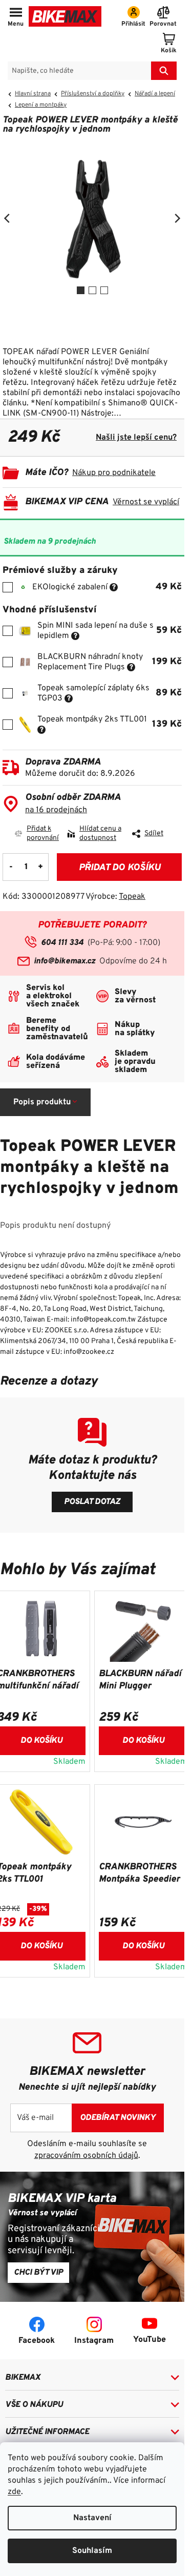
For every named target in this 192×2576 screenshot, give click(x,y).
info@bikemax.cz (65, 961)
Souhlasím (92, 2551)
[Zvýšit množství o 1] (40, 867)
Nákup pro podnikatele (114, 473)
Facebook (37, 2341)
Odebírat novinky (118, 2118)
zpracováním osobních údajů (86, 2156)
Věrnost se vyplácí (146, 502)
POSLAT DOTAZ (92, 1502)
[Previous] (8, 218)
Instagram (94, 2341)
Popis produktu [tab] (42, 1102)
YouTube (150, 2340)
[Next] (177, 218)
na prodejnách (56, 810)
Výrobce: (115, 897)
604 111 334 (62, 943)
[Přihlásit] (133, 17)
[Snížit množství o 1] (11, 867)
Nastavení (92, 2518)
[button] (143, 1739)
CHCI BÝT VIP (38, 2273)
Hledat (164, 71)
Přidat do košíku (120, 868)
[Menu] (16, 17)
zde (14, 2492)
